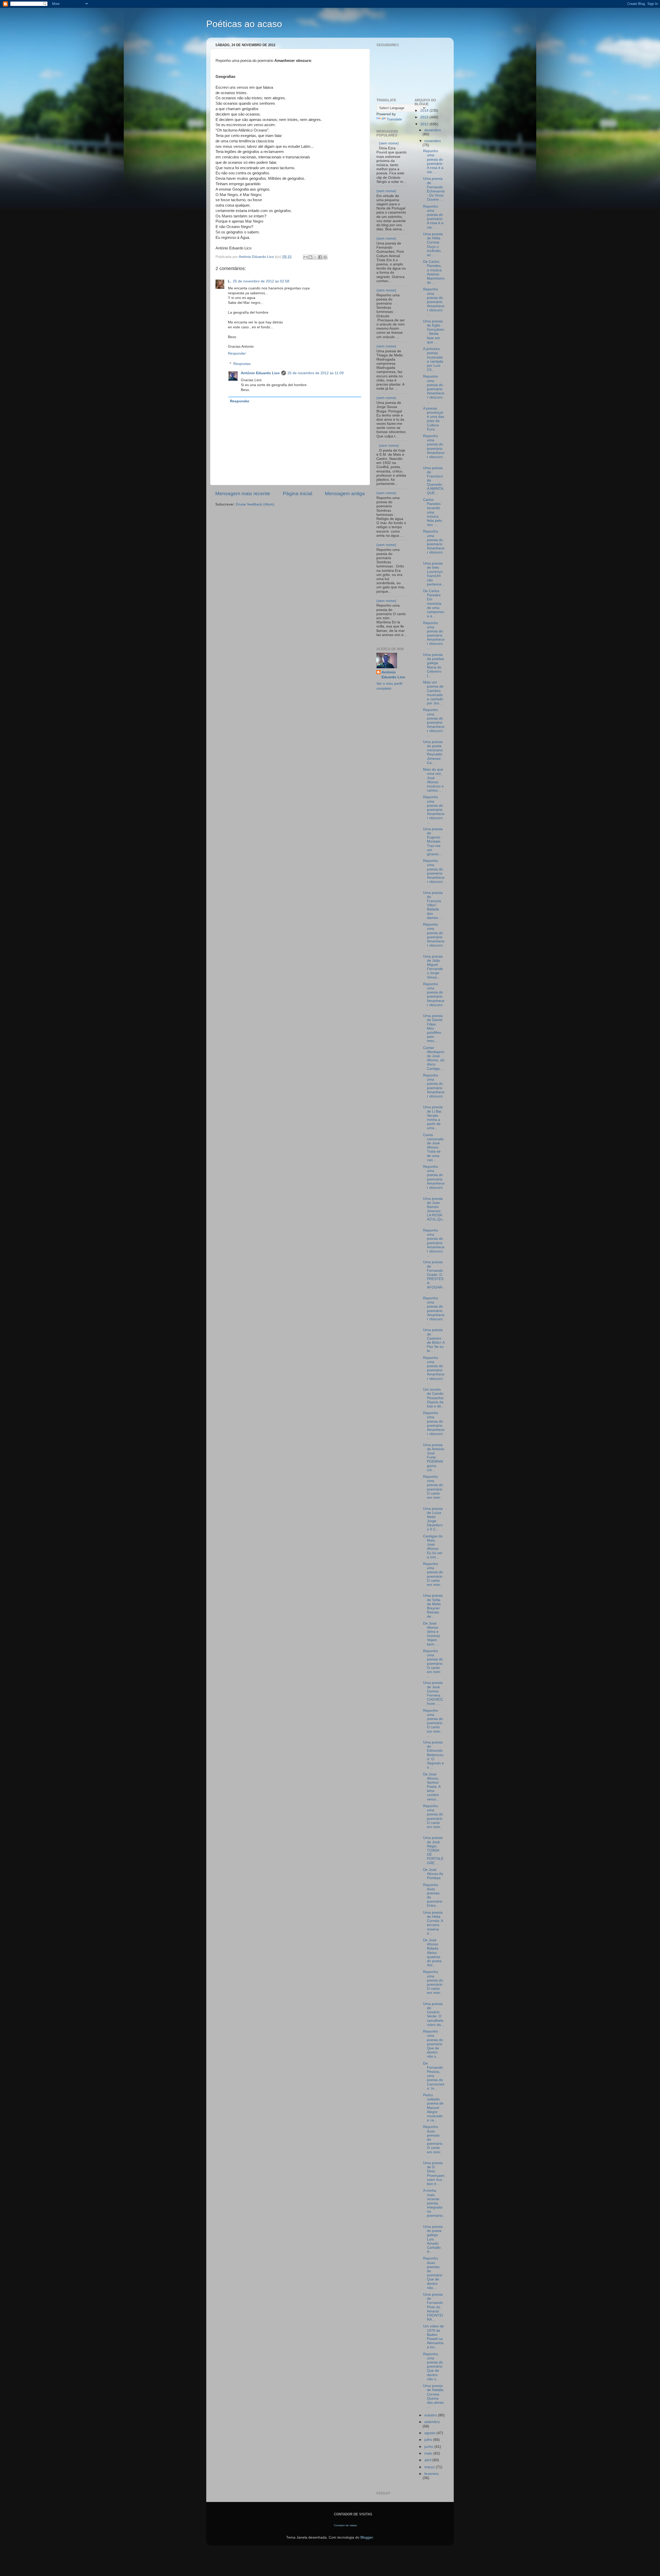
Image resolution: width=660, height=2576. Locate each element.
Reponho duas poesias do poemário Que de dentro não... (433, 2273)
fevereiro (432, 2474)
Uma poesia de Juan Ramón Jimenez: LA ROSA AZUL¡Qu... (434, 1211)
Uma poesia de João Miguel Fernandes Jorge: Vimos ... (433, 967)
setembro (432, 2422)
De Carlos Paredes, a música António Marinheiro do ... (434, 272)
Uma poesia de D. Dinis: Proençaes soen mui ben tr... (434, 2173)
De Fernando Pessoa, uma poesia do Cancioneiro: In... (434, 2076)
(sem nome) (389, 143)
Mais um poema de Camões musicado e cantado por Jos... (433, 693)
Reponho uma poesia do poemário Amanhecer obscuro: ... (434, 302)
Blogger (367, 2537)
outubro (431, 2415)
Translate (394, 119)
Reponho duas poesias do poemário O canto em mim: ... (433, 2141)
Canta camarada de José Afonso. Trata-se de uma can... (433, 1147)
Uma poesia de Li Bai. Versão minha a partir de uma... (433, 1118)
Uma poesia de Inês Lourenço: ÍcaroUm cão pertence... (434, 574)
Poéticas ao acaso (244, 24)
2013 (425, 117)
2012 (425, 124)
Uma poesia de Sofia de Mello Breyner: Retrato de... (433, 1606)
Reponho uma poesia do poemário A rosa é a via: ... (433, 217)
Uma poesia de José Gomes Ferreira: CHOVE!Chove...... (433, 1693)
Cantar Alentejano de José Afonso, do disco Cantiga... (434, 1058)
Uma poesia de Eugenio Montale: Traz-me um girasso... (433, 842)
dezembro (433, 130)
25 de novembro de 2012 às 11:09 (316, 373)
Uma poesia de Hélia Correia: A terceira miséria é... (433, 1923)
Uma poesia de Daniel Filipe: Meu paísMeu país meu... (433, 1028)
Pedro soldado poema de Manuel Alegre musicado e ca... (433, 2108)
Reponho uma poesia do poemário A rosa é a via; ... (433, 161)
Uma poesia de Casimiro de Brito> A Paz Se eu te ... (434, 1340)
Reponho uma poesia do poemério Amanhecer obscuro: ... (434, 873)
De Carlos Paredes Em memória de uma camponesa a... (434, 604)
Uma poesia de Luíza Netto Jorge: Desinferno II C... (433, 1519)
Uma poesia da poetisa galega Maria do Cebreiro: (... (434, 665)
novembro (433, 141)
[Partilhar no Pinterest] (325, 257)
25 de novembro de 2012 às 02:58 (261, 281)
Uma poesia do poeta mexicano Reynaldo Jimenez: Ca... (433, 752)
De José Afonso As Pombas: (433, 1874)
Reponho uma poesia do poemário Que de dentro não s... (433, 2044)
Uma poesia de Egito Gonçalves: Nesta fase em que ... (434, 332)
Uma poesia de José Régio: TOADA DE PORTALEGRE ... (433, 1850)
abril (428, 2460)
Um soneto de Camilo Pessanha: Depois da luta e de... (434, 1398)
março (430, 2467)
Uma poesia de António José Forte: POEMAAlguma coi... (434, 1457)
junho (429, 2447)
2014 (425, 111)
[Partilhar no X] (315, 257)
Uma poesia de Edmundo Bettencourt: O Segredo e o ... (434, 1755)
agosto (430, 2433)
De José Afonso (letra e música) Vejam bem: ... (431, 1634)
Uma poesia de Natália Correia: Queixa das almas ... (433, 2396)
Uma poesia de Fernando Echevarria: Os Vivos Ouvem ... (434, 189)
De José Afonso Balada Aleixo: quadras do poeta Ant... (432, 1953)
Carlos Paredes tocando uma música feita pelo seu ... (432, 512)
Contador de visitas (345, 2525)
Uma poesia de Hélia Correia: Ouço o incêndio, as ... (433, 244)
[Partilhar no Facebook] (320, 257)
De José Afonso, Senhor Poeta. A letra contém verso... (432, 1787)
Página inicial (298, 494)
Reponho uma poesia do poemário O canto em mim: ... (433, 1489)
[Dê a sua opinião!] (310, 257)
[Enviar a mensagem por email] (306, 257)
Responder (237, 353)
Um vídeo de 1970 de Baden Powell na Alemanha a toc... (434, 2337)
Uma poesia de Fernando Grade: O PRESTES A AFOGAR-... (434, 1277)
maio (429, 2453)
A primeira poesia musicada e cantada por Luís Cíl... (433, 359)
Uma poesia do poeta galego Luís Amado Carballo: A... (433, 2239)
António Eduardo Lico (260, 373)
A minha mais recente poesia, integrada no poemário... (434, 2205)
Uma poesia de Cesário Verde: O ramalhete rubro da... (434, 2014)
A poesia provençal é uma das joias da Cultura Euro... (434, 419)
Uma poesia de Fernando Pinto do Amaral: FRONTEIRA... (433, 2307)
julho (429, 2440)
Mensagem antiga (345, 494)
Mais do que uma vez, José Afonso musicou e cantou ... (433, 780)
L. (230, 281)
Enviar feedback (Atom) (255, 504)
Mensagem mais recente (243, 494)
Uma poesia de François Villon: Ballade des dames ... (433, 905)
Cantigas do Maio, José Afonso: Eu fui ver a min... (433, 1547)
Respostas (242, 364)
